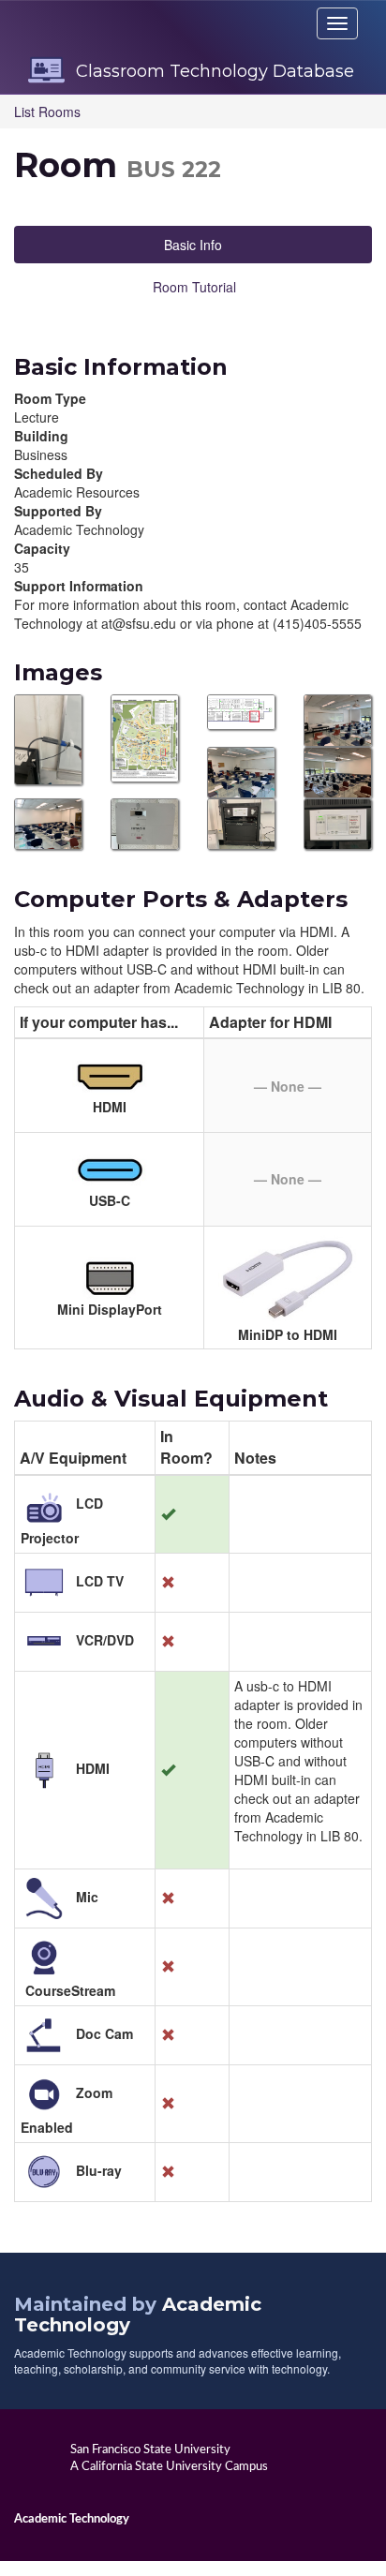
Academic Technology (72, 2519)
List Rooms (47, 112)
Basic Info (193, 245)
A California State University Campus (169, 2466)
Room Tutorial (194, 287)
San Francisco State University (150, 2449)
